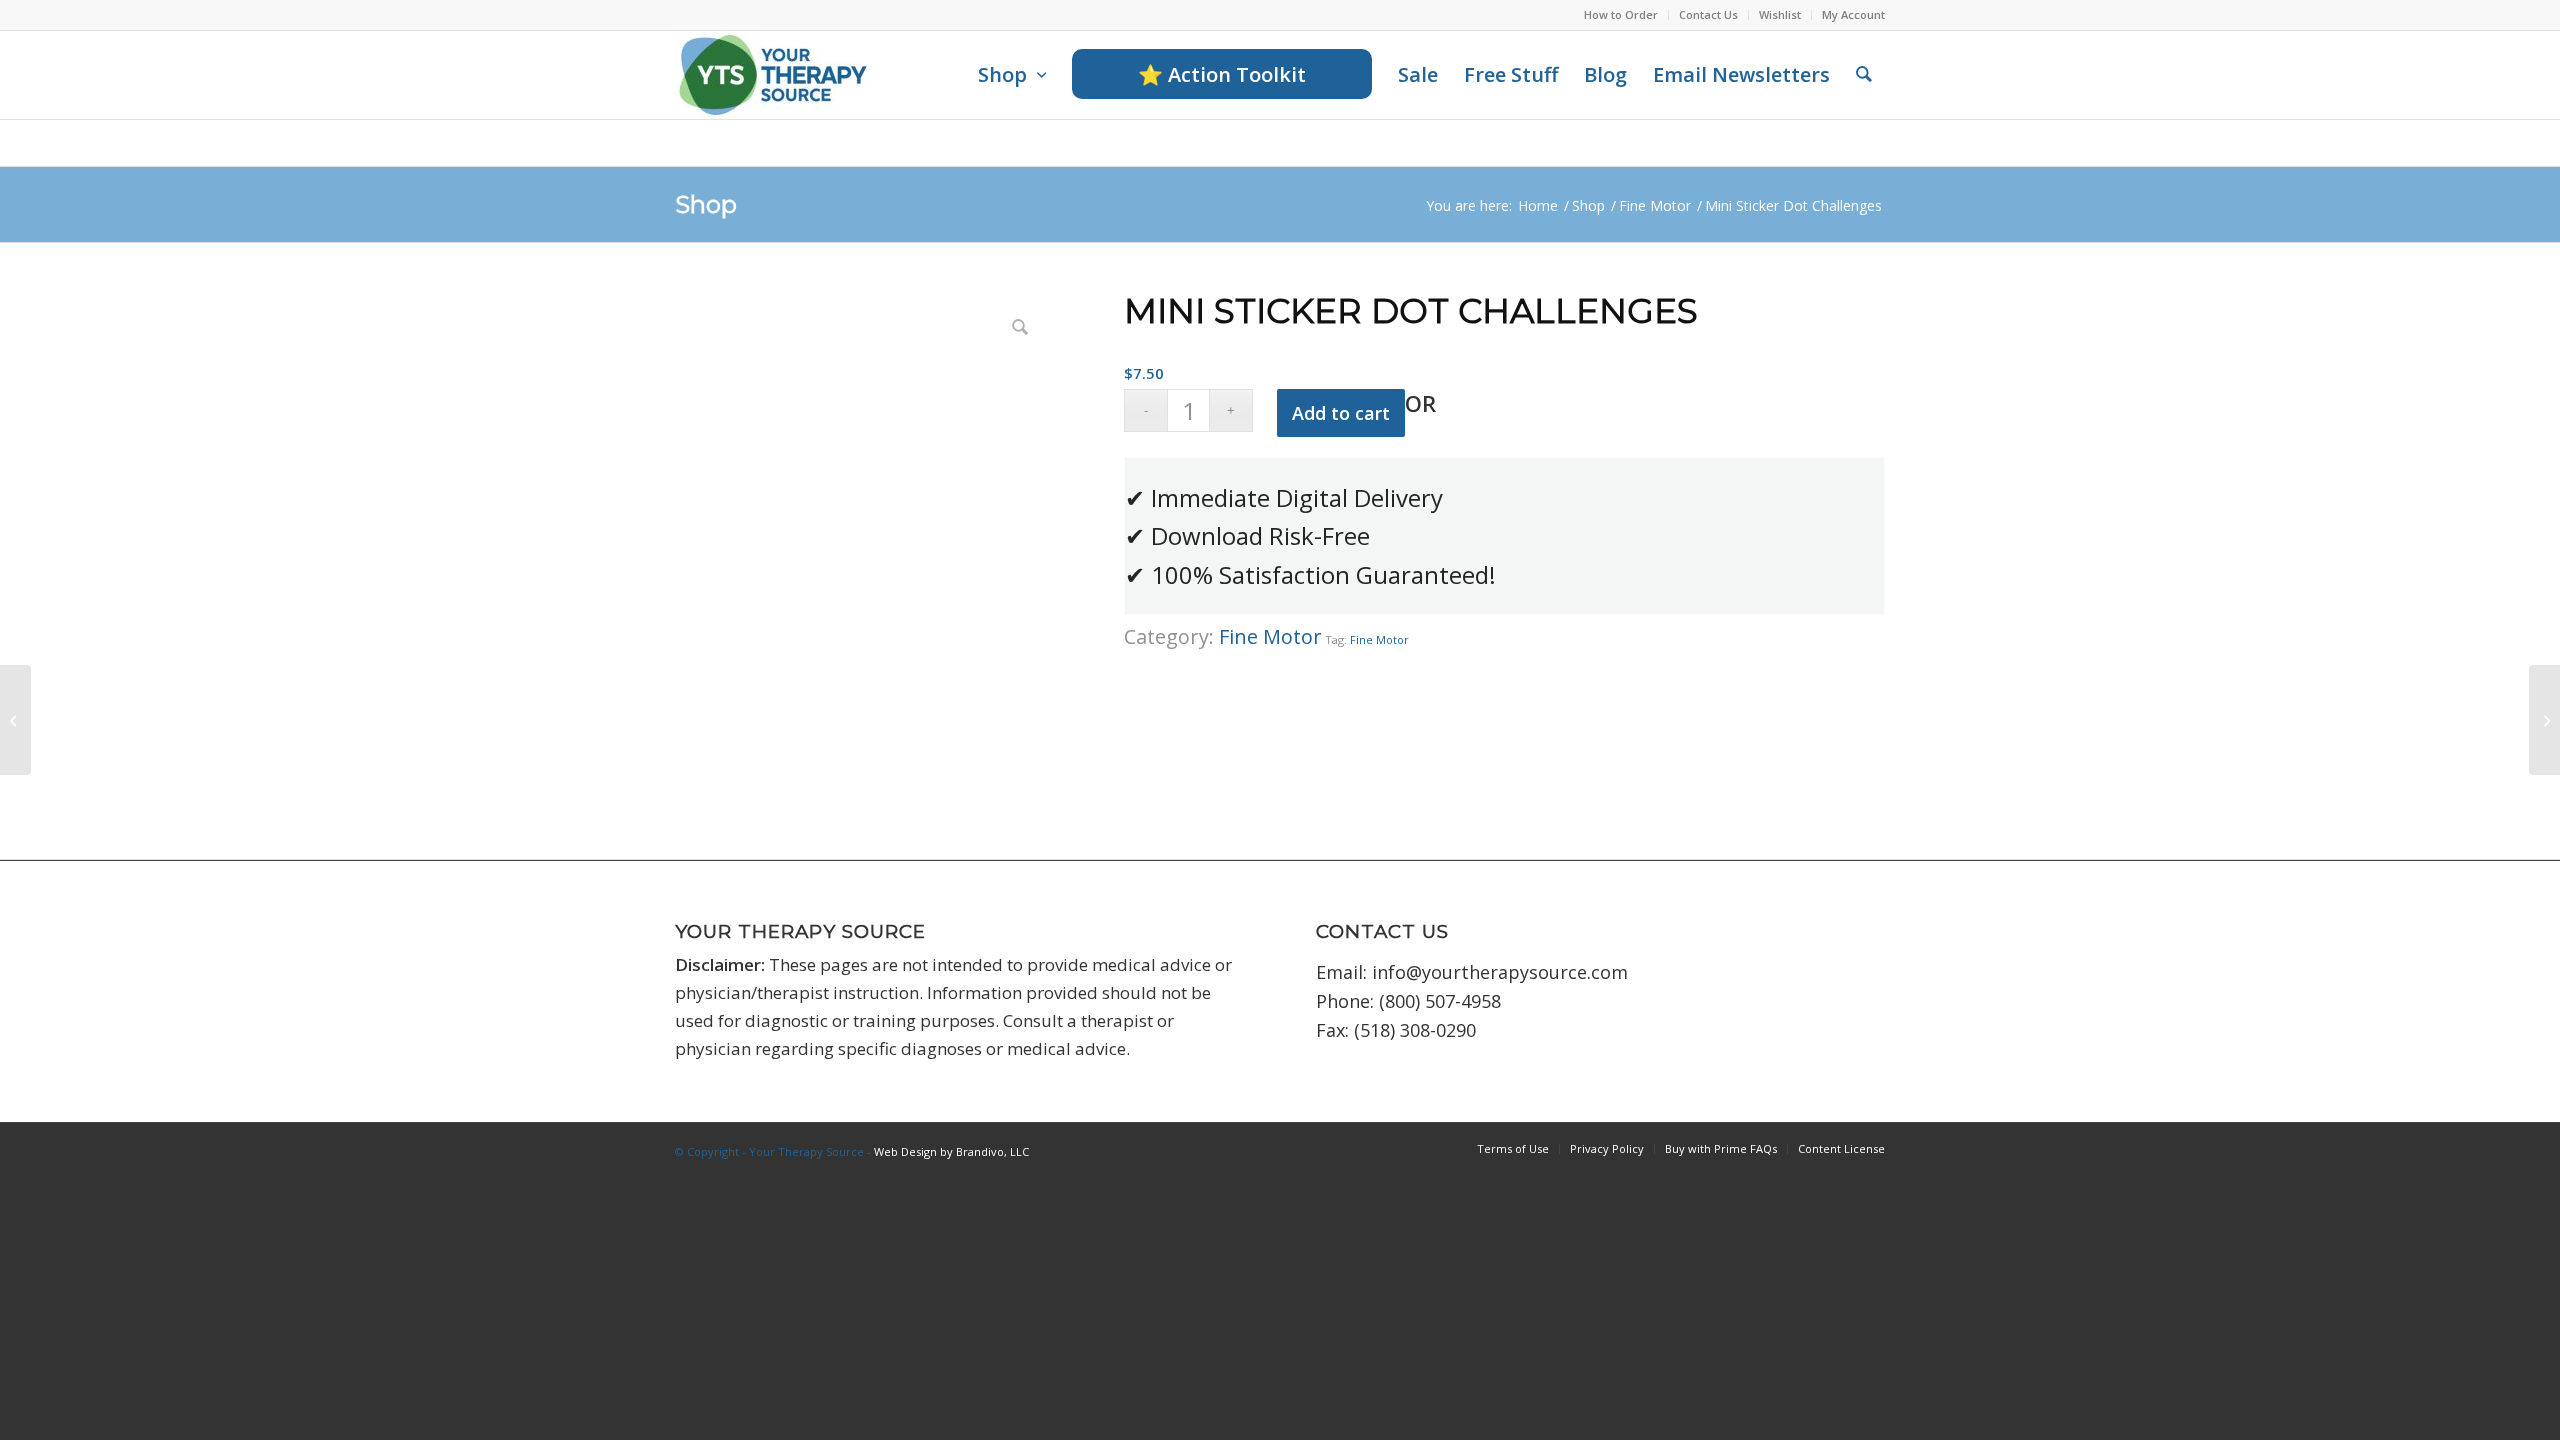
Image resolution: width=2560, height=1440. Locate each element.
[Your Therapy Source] (773, 75)
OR (1420, 403)
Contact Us (1708, 14)
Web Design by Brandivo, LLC (951, 1151)
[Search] (1864, 75)
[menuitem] (1621, 15)
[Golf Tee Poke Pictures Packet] (2544, 720)
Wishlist (1780, 14)
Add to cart (1341, 413)
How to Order (1621, 14)
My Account (1853, 14)
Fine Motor (1270, 636)
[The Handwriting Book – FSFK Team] (15, 720)
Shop (706, 204)
